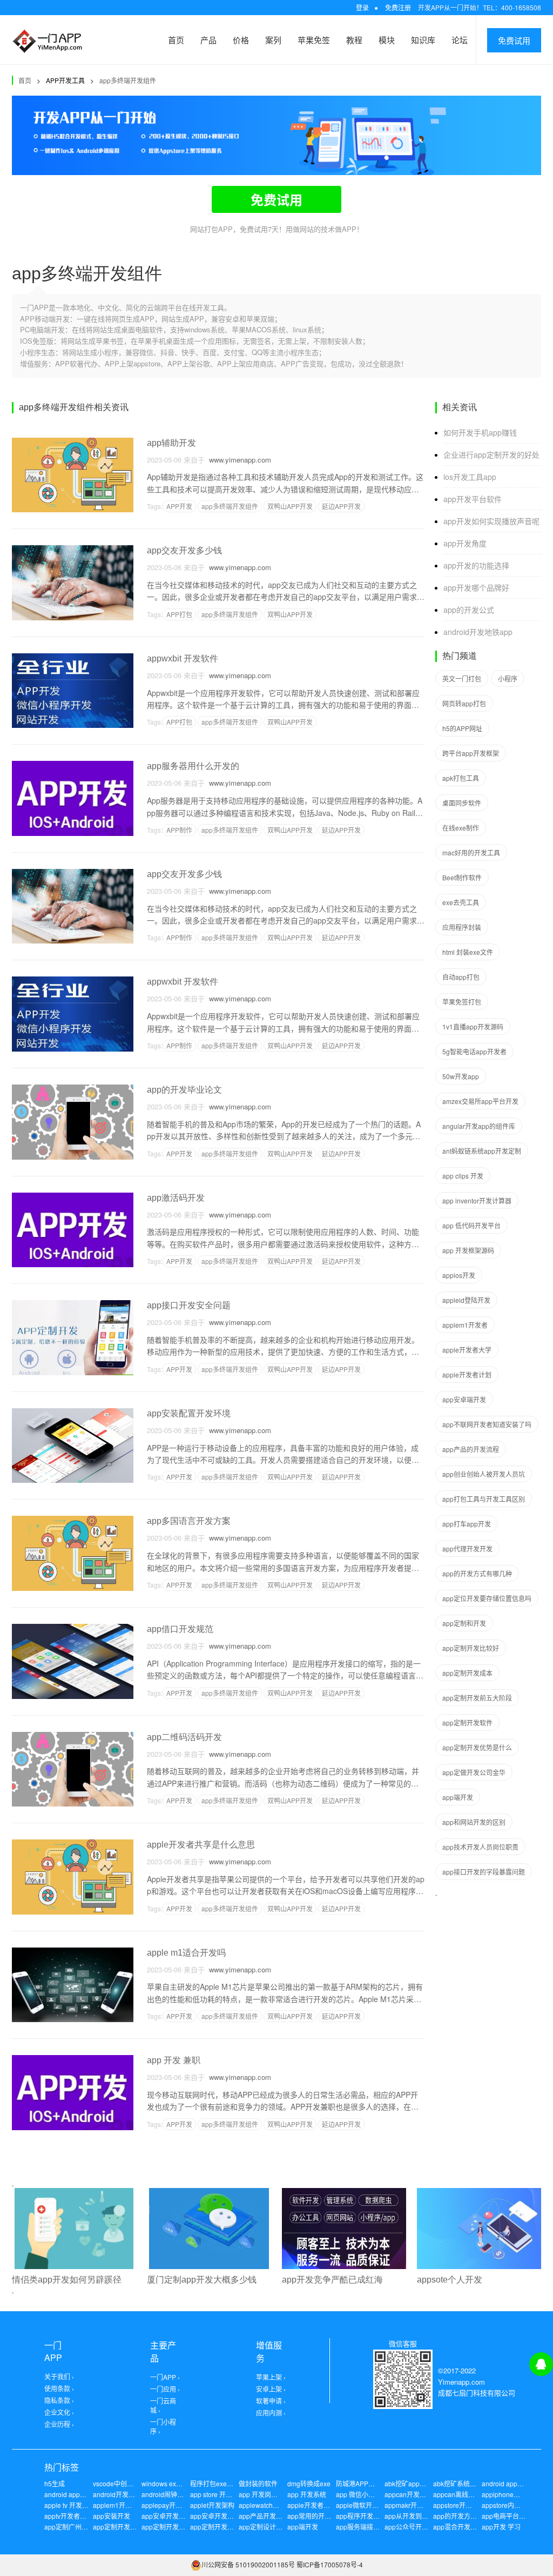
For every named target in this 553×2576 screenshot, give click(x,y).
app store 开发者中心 (221, 2494)
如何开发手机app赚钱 (480, 432)
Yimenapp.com (461, 2382)
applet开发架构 (212, 2505)
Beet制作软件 (462, 877)
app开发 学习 (501, 2527)
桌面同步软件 (462, 803)
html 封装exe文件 (468, 952)
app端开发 (458, 1797)
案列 (273, 40)
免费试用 (514, 40)
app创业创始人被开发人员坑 (484, 1474)
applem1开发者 (465, 1325)
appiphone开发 (504, 2494)
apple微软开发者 (360, 2505)
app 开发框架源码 (468, 1250)
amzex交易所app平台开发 (480, 1101)
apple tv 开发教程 (70, 2505)
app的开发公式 (469, 610)
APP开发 (179, 506)
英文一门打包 (462, 678)
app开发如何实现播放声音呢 (491, 521)
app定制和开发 (464, 1623)
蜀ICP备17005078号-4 (330, 2564)
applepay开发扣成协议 (175, 2505)
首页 (176, 40)
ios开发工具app (470, 477)
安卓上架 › (271, 2389)
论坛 (460, 40)
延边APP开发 (341, 506)
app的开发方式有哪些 (465, 2516)
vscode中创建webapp (125, 2483)
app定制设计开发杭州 (270, 2527)
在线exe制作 (461, 828)
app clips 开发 (463, 1176)
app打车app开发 (467, 1524)
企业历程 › (59, 2424)
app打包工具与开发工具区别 (484, 1499)
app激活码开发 (176, 1198)
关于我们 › (59, 2376)
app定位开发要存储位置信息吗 (487, 1598)
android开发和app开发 (126, 2494)
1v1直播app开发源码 (473, 1026)
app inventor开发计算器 (477, 1200)
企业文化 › (59, 2412)
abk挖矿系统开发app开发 (470, 2483)
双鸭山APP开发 (290, 506)
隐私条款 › (59, 2400)
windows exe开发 (167, 2483)
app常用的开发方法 (316, 2516)
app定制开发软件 (467, 1722)
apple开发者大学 (467, 1350)
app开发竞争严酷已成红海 (332, 2280)
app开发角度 (465, 543)
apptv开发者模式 (69, 2516)
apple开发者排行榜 (315, 2505)
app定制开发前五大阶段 (477, 1698)
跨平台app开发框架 (471, 753)
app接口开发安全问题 (189, 1305)
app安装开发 (112, 2516)
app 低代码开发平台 (471, 1225)
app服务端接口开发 (364, 2527)
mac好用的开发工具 (471, 852)
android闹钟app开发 (171, 2494)
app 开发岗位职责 (265, 2494)
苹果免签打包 (462, 1002)
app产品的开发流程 (471, 1449)
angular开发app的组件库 (479, 1126)
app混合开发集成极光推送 (471, 2527)
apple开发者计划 (467, 1374)
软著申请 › (271, 2401)
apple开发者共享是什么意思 (201, 1845)
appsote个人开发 (450, 2280)
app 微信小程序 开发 (366, 2494)
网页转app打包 (464, 703)
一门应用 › (165, 2389)
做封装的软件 (258, 2483)
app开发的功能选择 (476, 565)
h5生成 (55, 2483)
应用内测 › (271, 2413)
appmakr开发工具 (410, 2505)
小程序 (508, 678)
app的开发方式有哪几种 (477, 1573)
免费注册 (398, 7)
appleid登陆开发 (466, 1300)
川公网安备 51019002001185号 (248, 2564)
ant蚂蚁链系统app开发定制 (482, 1151)
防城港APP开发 (359, 2483)
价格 (241, 40)
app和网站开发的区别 (474, 1822)
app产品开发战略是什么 (274, 2516)
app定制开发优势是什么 (477, 1747)
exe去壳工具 (461, 902)
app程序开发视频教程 (367, 2516)
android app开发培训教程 (82, 2494)
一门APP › (165, 2377)
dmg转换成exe (309, 2483)
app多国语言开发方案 (189, 1521)
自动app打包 (461, 977)
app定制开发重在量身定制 (228, 2527)
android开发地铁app (478, 632)
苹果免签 (314, 40)
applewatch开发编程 (269, 2505)
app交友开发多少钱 (184, 550)
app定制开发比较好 (471, 1648)
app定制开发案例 (118, 2527)
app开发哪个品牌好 (476, 587)
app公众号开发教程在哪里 (423, 2527)
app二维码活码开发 (184, 1737)
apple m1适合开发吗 (186, 1953)
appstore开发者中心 (462, 2505)
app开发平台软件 (473, 499)
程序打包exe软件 (215, 2483)
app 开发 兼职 (174, 2060)
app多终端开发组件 (128, 80)
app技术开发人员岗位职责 (480, 1847)
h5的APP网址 (462, 728)
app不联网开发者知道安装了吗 (487, 1424)
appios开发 (459, 1275)
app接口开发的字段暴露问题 (484, 1872)
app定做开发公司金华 (474, 1772)
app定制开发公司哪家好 (176, 2527)
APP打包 (179, 614)
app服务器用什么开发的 (193, 766)
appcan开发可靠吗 (412, 2494)
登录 (362, 7)
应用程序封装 (462, 927)
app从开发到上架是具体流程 (426, 2516)
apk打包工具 (461, 778)
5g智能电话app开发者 (474, 1051)
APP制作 (179, 830)
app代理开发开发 (467, 1548)
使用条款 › (59, 2388)
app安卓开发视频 (167, 2516)
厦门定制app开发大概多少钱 (202, 2280)
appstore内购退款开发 (514, 2505)
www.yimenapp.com (238, 460)
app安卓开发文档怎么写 (225, 2516)
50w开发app (461, 1076)
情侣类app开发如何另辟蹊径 (67, 2280)
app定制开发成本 (467, 1673)
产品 (208, 40)
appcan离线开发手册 (464, 2494)
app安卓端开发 (464, 1399)
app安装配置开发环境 (189, 1413)
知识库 (423, 40)
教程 (354, 40)
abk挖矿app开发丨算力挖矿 (425, 2483)
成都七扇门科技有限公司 (477, 2393)
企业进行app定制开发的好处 (491, 454)
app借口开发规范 (180, 1629)
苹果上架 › (271, 2377)
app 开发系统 (307, 2494)
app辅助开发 (171, 443)
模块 (387, 40)
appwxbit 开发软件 (183, 658)
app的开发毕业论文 (184, 1090)
